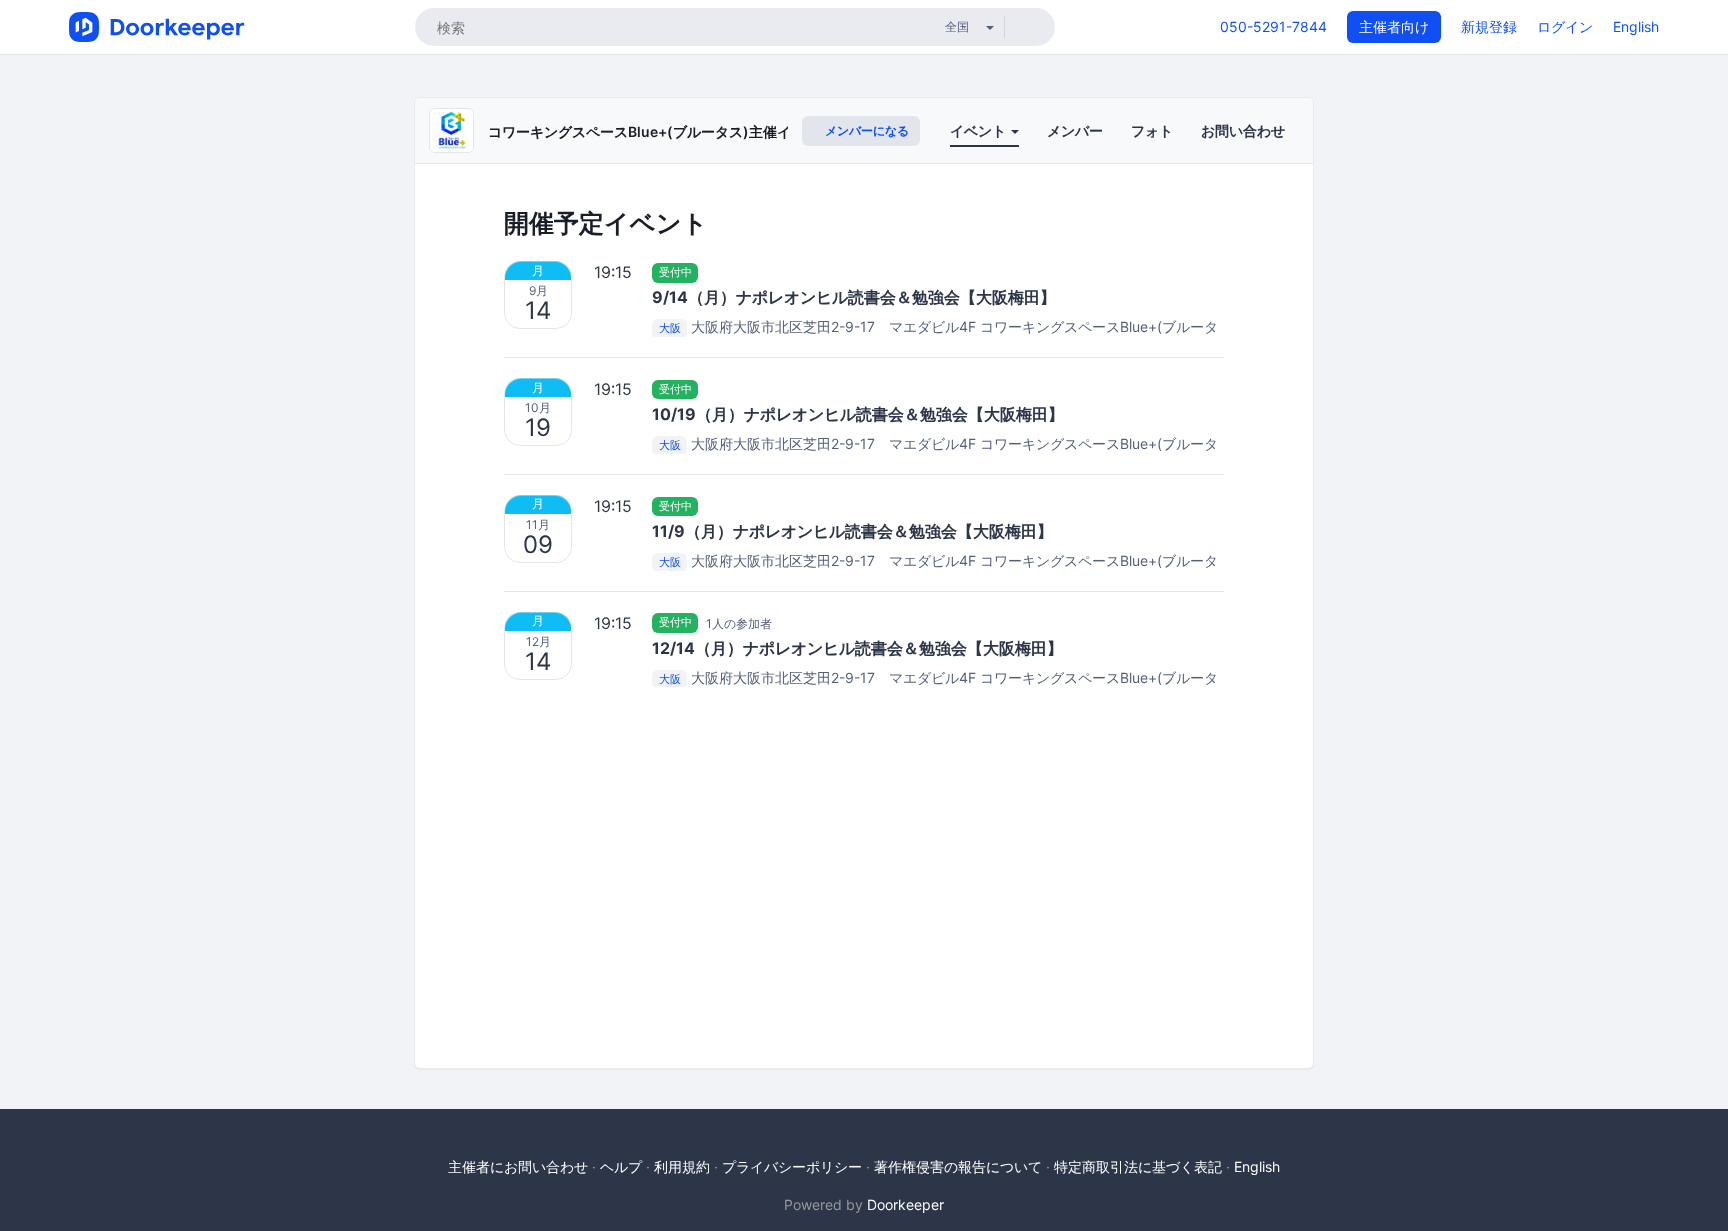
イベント (979, 130)
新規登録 (1489, 26)
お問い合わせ (1243, 130)
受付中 (675, 272)
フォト (1152, 130)
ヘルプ (621, 1166)
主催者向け (1394, 26)
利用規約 (682, 1166)
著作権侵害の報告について (958, 1166)
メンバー (1075, 130)
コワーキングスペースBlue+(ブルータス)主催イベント (660, 131)
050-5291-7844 (1273, 26)
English (1636, 26)
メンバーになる (865, 130)
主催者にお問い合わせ (518, 1166)
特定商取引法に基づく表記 (1138, 1166)
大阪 (670, 328)
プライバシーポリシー (792, 1166)
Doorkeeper (905, 1204)
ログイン (1565, 26)
